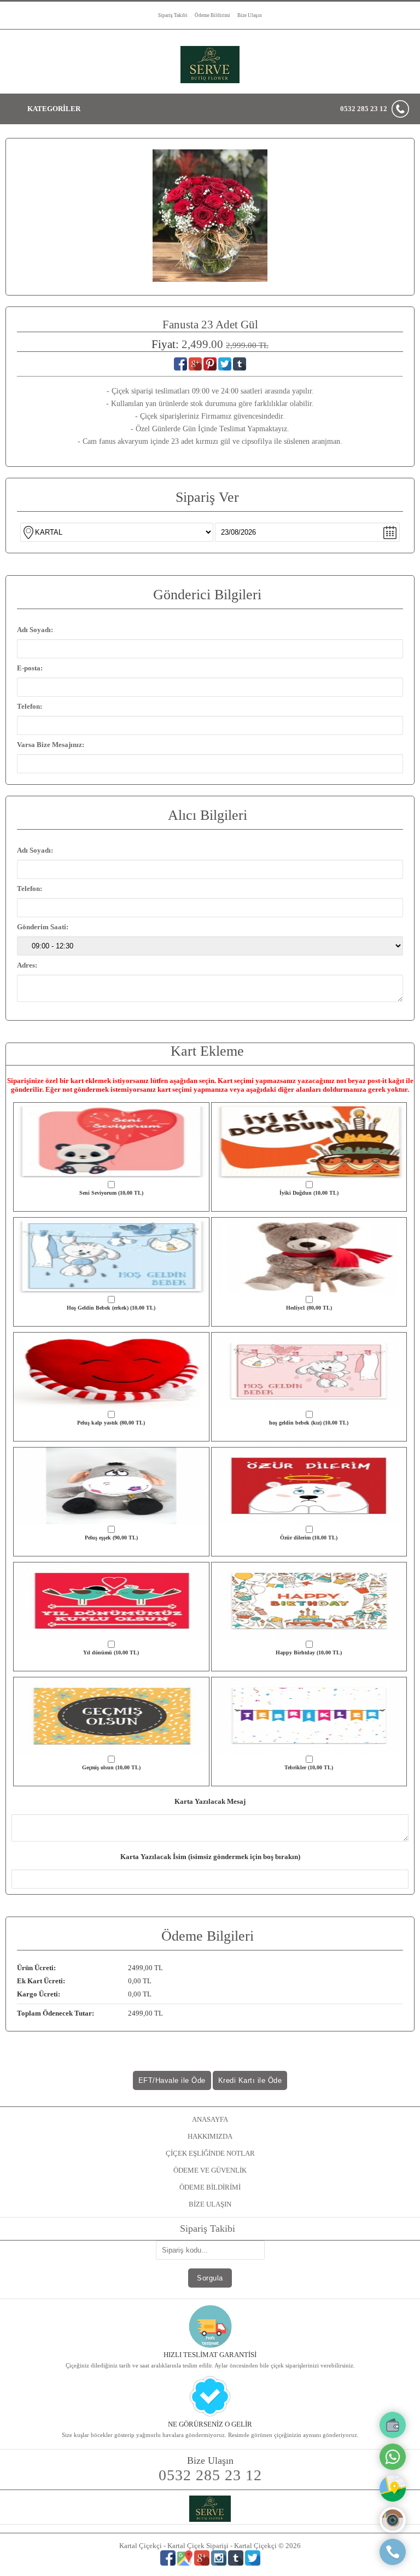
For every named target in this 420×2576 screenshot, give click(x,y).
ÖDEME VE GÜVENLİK (210, 2170)
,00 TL (90, 1968)
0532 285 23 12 (364, 109)
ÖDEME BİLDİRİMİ (210, 2187)
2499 (136, 1968)
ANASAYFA (210, 2119)
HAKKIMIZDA (210, 2136)
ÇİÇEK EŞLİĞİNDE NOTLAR (210, 2153)
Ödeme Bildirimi (212, 15)
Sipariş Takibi (173, 15)
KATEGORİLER (54, 109)
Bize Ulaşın (250, 15)
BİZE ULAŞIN (210, 2204)
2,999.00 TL (247, 345)
